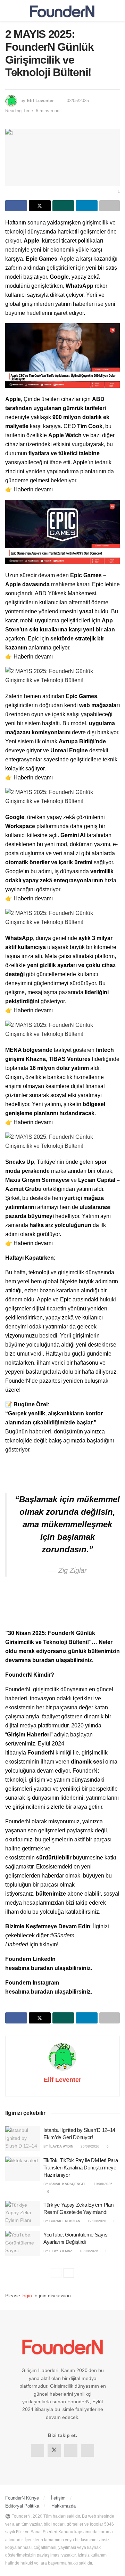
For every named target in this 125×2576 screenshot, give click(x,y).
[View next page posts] (69, 2273)
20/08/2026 (89, 2146)
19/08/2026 (103, 2184)
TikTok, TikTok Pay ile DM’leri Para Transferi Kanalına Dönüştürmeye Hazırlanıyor (81, 2168)
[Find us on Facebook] (37, 2451)
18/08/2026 (88, 2251)
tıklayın (48, 1944)
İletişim (58, 2498)
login (27, 2296)
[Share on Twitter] (40, 206)
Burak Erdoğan (65, 2221)
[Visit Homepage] (62, 10)
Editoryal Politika (22, 2506)
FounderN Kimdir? (30, 1675)
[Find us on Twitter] (54, 2451)
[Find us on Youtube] (87, 2451)
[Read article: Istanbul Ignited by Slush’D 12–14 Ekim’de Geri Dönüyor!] (23, 2139)
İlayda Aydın (61, 2146)
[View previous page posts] (56, 2273)
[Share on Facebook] (16, 206)
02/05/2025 (78, 101)
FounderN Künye (22, 2498)
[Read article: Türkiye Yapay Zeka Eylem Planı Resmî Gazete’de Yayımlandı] (23, 2214)
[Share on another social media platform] (110, 206)
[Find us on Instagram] (71, 2451)
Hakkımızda (64, 2506)
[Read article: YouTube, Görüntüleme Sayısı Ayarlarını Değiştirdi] (23, 2243)
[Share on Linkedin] (87, 206)
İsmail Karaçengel (68, 2184)
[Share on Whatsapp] (63, 206)
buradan (44, 1660)
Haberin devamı (33, 489)
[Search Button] (117, 10)
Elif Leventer (40, 101)
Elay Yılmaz (61, 2251)
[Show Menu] (8, 10)
